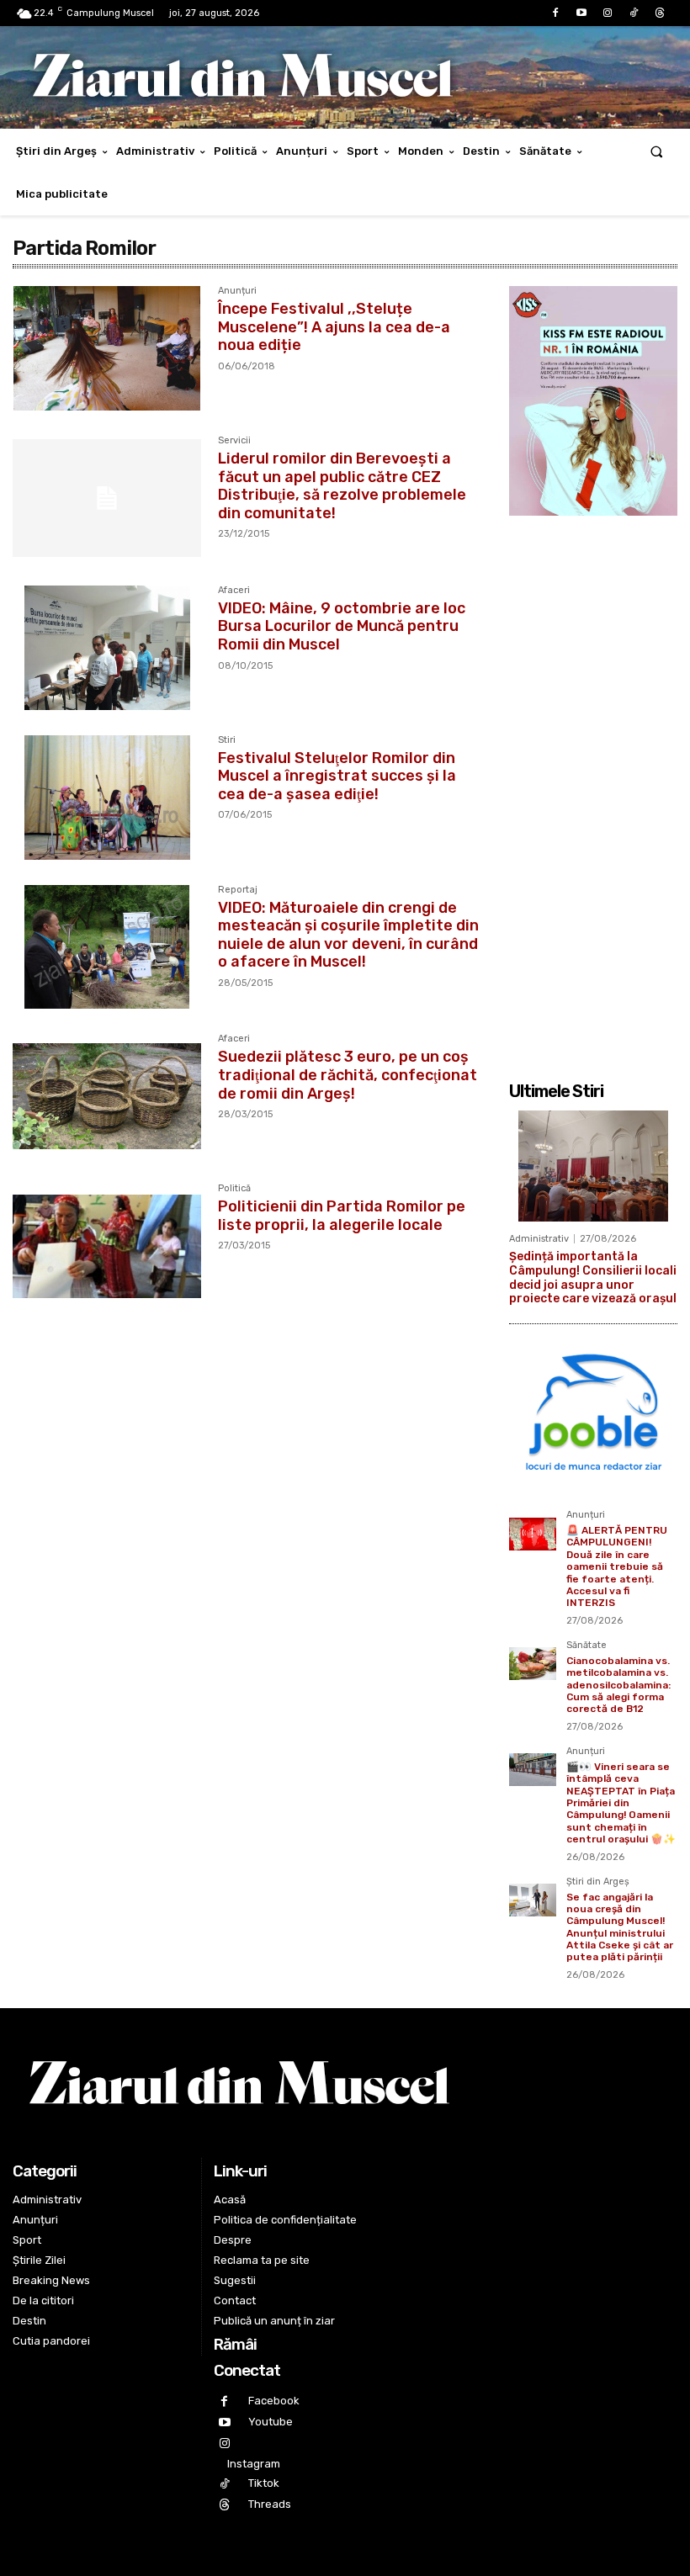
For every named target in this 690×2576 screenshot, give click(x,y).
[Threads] (660, 13)
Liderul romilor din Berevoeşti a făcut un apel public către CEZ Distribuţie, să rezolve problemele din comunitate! (342, 486)
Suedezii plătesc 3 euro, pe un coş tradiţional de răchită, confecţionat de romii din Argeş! (348, 1075)
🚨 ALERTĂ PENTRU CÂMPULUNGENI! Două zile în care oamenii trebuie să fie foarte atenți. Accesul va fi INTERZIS (617, 1566)
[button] (657, 151)
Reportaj (238, 890)
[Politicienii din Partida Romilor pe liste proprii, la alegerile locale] (107, 1246)
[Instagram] (607, 13)
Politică (234, 1189)
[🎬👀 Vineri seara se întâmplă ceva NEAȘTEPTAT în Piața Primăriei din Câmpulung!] (533, 1770)
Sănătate (586, 1646)
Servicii (234, 441)
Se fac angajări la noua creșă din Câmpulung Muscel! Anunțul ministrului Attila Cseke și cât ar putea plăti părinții (620, 1927)
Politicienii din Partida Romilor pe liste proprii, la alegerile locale (342, 1216)
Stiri (227, 740)
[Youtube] (581, 13)
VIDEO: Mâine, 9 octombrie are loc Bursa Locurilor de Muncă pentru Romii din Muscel (342, 626)
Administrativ (539, 1239)
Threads (270, 2504)
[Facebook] (555, 13)
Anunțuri (237, 291)
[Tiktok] (634, 13)
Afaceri (234, 591)
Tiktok (264, 2483)
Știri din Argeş (598, 1882)
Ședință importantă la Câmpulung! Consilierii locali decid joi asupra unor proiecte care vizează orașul (593, 1277)
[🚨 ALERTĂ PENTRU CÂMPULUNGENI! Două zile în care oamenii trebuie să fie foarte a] (533, 1534)
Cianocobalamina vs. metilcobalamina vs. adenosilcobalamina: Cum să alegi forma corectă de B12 (618, 1685)
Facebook (274, 2401)
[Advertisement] (593, 789)
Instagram (254, 2464)
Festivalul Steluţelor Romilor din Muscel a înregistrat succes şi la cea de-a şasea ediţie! (337, 776)
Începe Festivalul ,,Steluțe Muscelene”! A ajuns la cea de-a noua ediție (334, 327)
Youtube (271, 2422)
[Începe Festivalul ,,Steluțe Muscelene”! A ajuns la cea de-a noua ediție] (107, 348)
